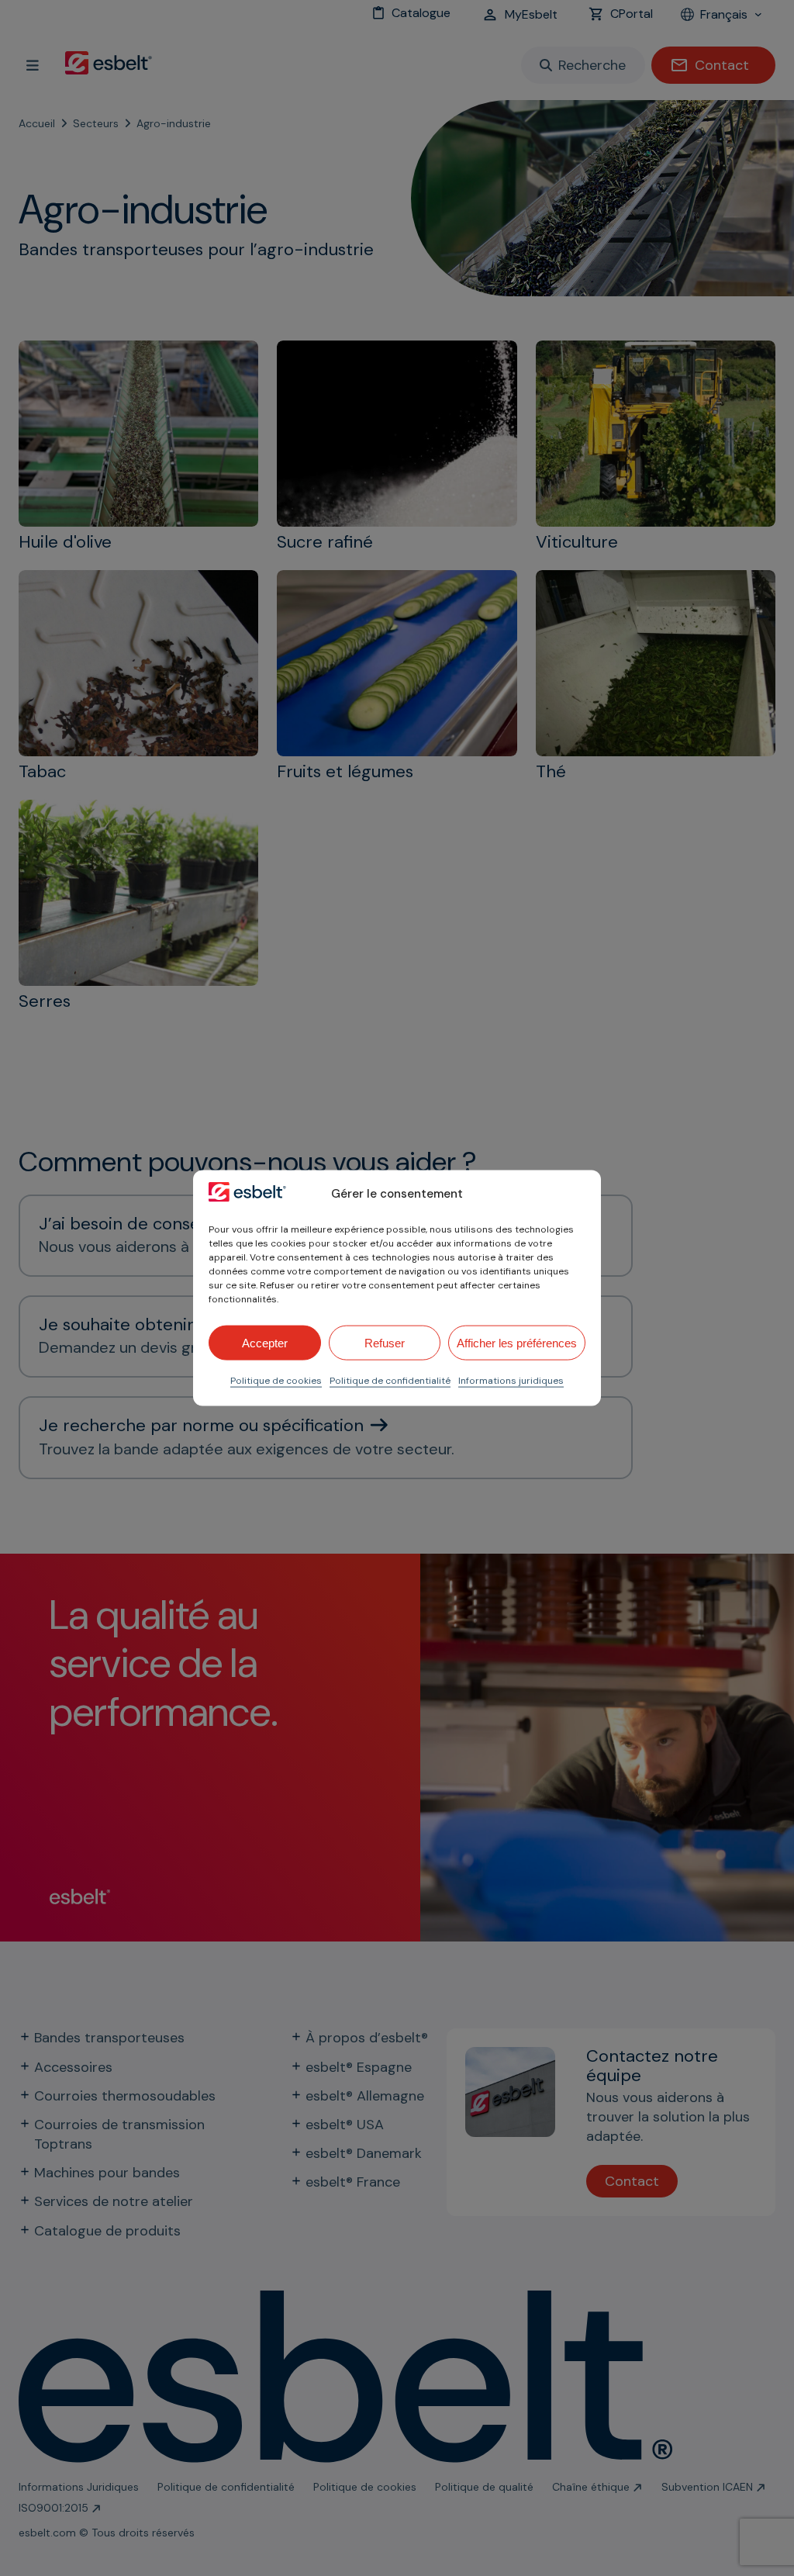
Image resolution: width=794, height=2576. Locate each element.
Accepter (265, 1342)
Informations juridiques (511, 1381)
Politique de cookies (276, 1381)
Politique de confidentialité (390, 1381)
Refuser (385, 1342)
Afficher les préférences (517, 1342)
